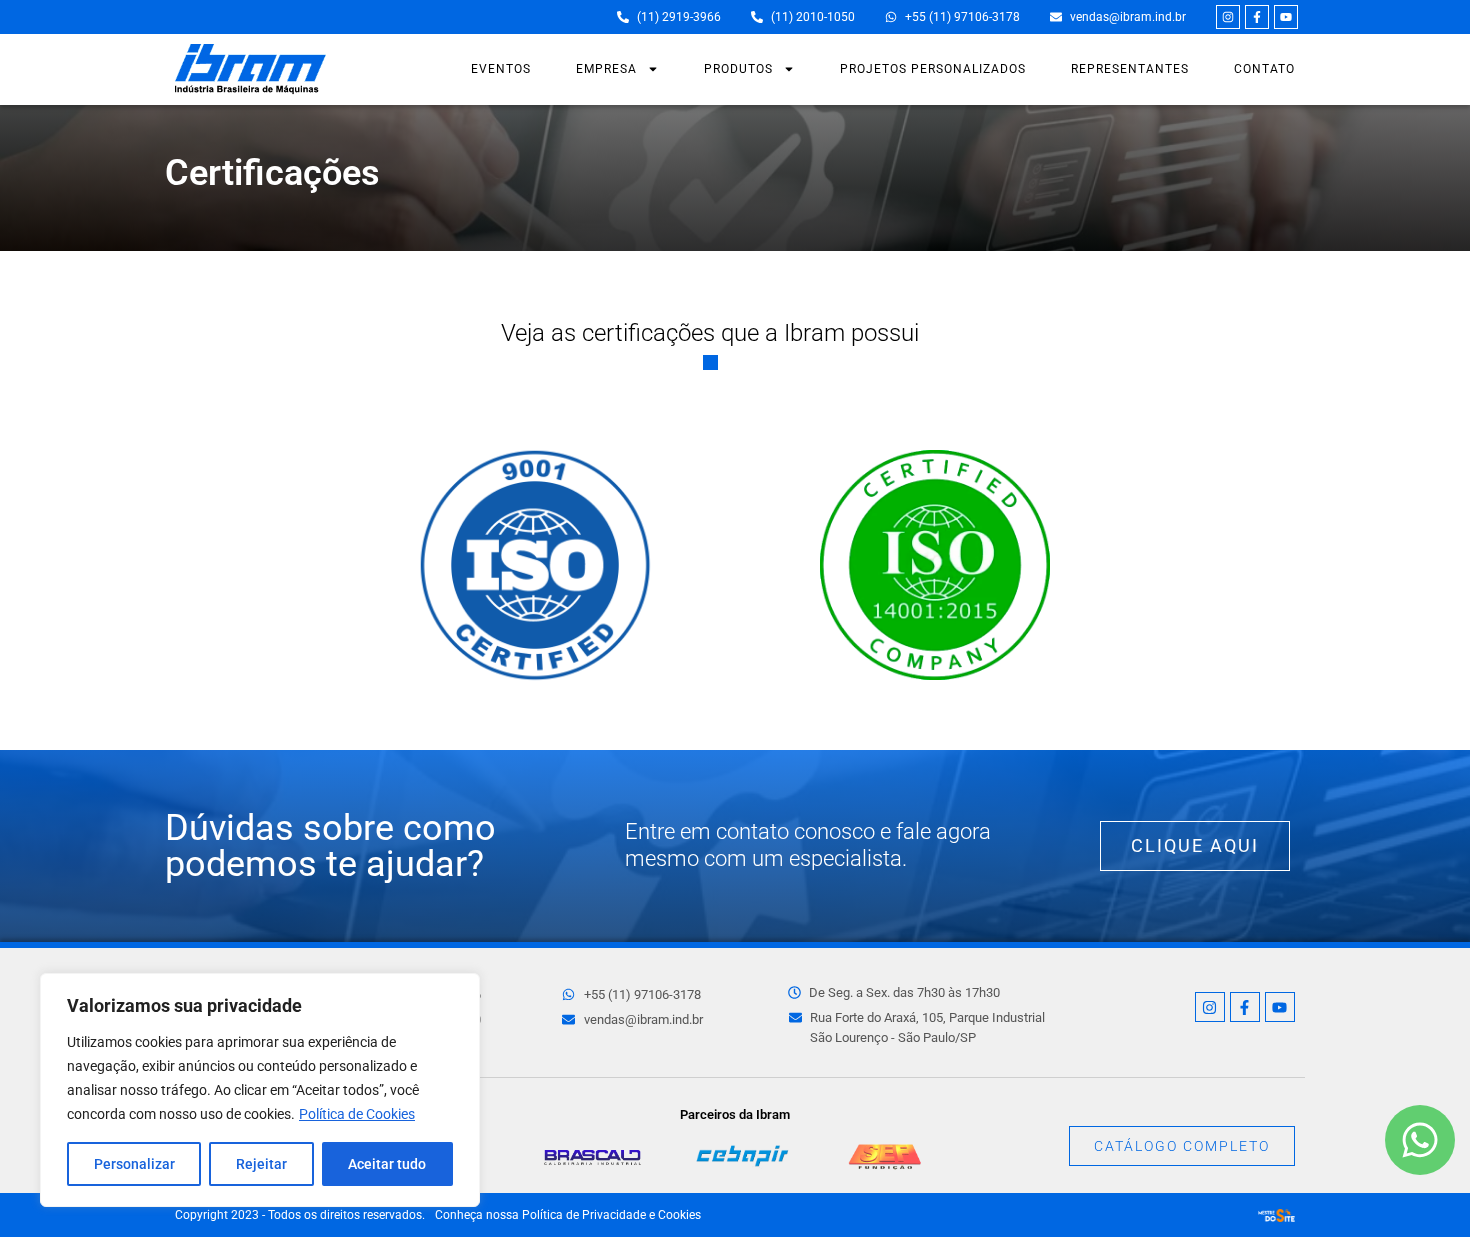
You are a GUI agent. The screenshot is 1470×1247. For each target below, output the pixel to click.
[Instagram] (1228, 17)
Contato (1264, 69)
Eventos (501, 69)
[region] (260, 1090)
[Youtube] (1286, 17)
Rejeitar (261, 1164)
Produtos (738, 69)
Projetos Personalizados (933, 69)
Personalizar (134, 1164)
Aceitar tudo (387, 1164)
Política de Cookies (357, 1114)
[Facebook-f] (1257, 17)
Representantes (1130, 69)
